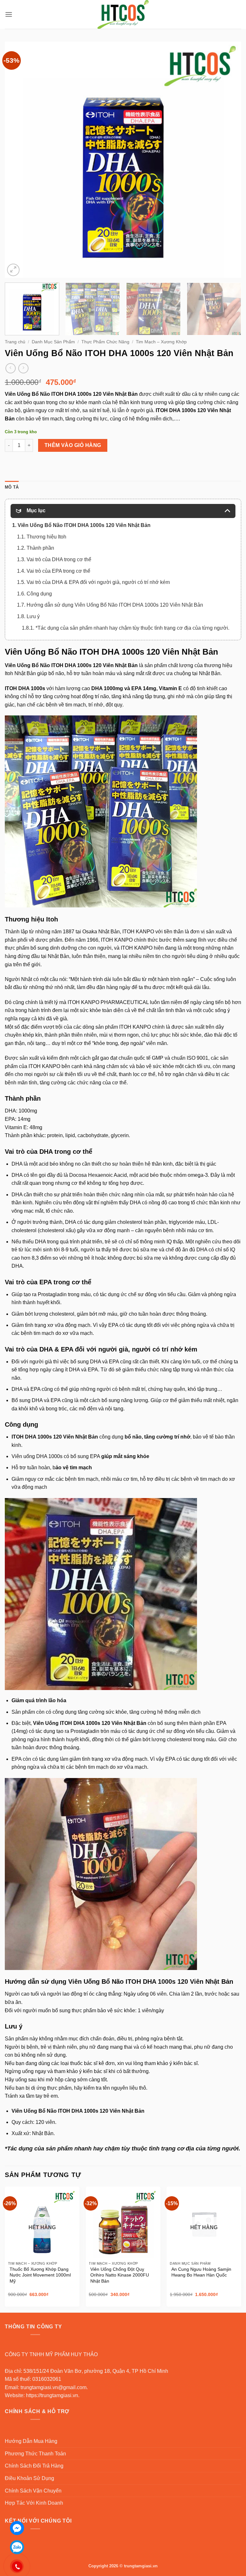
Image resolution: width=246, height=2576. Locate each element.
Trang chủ (15, 342)
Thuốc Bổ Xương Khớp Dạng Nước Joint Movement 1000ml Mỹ (40, 2275)
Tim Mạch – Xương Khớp (161, 342)
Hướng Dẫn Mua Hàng (31, 2441)
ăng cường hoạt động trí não (77, 696)
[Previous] (18, 160)
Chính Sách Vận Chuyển (33, 2491)
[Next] (228, 160)
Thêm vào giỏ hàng (73, 445)
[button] (9, 14)
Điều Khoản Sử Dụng (29, 2478)
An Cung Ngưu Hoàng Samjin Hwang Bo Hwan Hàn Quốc (201, 2272)
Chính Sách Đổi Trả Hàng (34, 2466)
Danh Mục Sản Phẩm (53, 342)
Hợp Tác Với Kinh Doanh (34, 2503)
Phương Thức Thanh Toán (35, 2454)
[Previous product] (23, 368)
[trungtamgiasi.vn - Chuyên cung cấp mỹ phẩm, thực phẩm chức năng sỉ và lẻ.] (123, 14)
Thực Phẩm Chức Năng (105, 342)
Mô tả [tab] (12, 487)
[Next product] (10, 368)
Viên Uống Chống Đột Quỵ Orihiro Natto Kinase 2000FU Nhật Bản (120, 2275)
